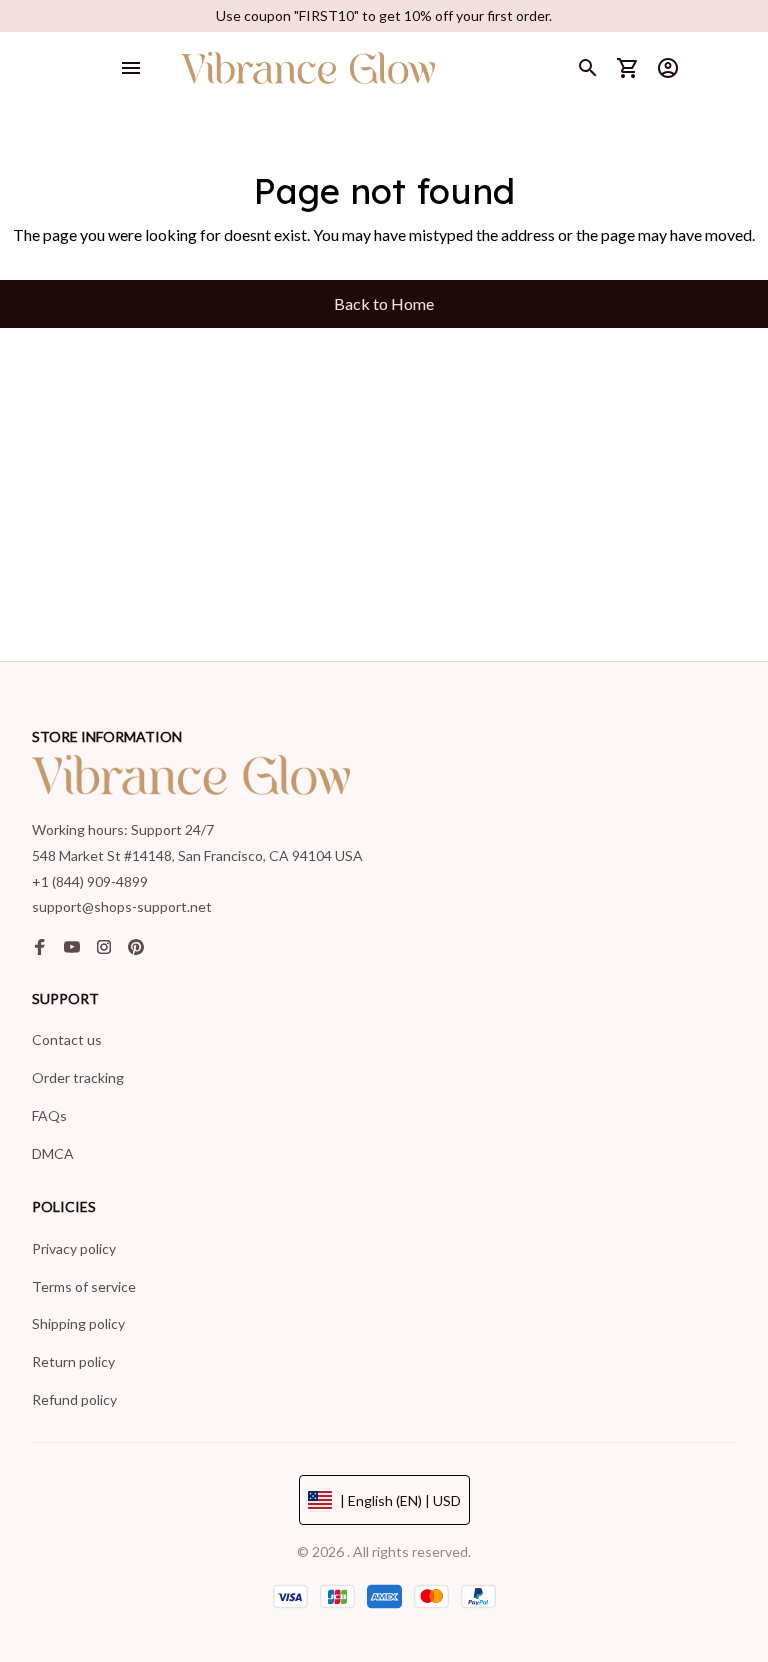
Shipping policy (78, 1323)
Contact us (67, 1039)
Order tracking (78, 1077)
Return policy (73, 1361)
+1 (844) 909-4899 (90, 881)
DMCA (53, 1153)
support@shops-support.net (122, 906)
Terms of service (84, 1286)
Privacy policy (74, 1248)
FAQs (49, 1115)
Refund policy (74, 1399)
